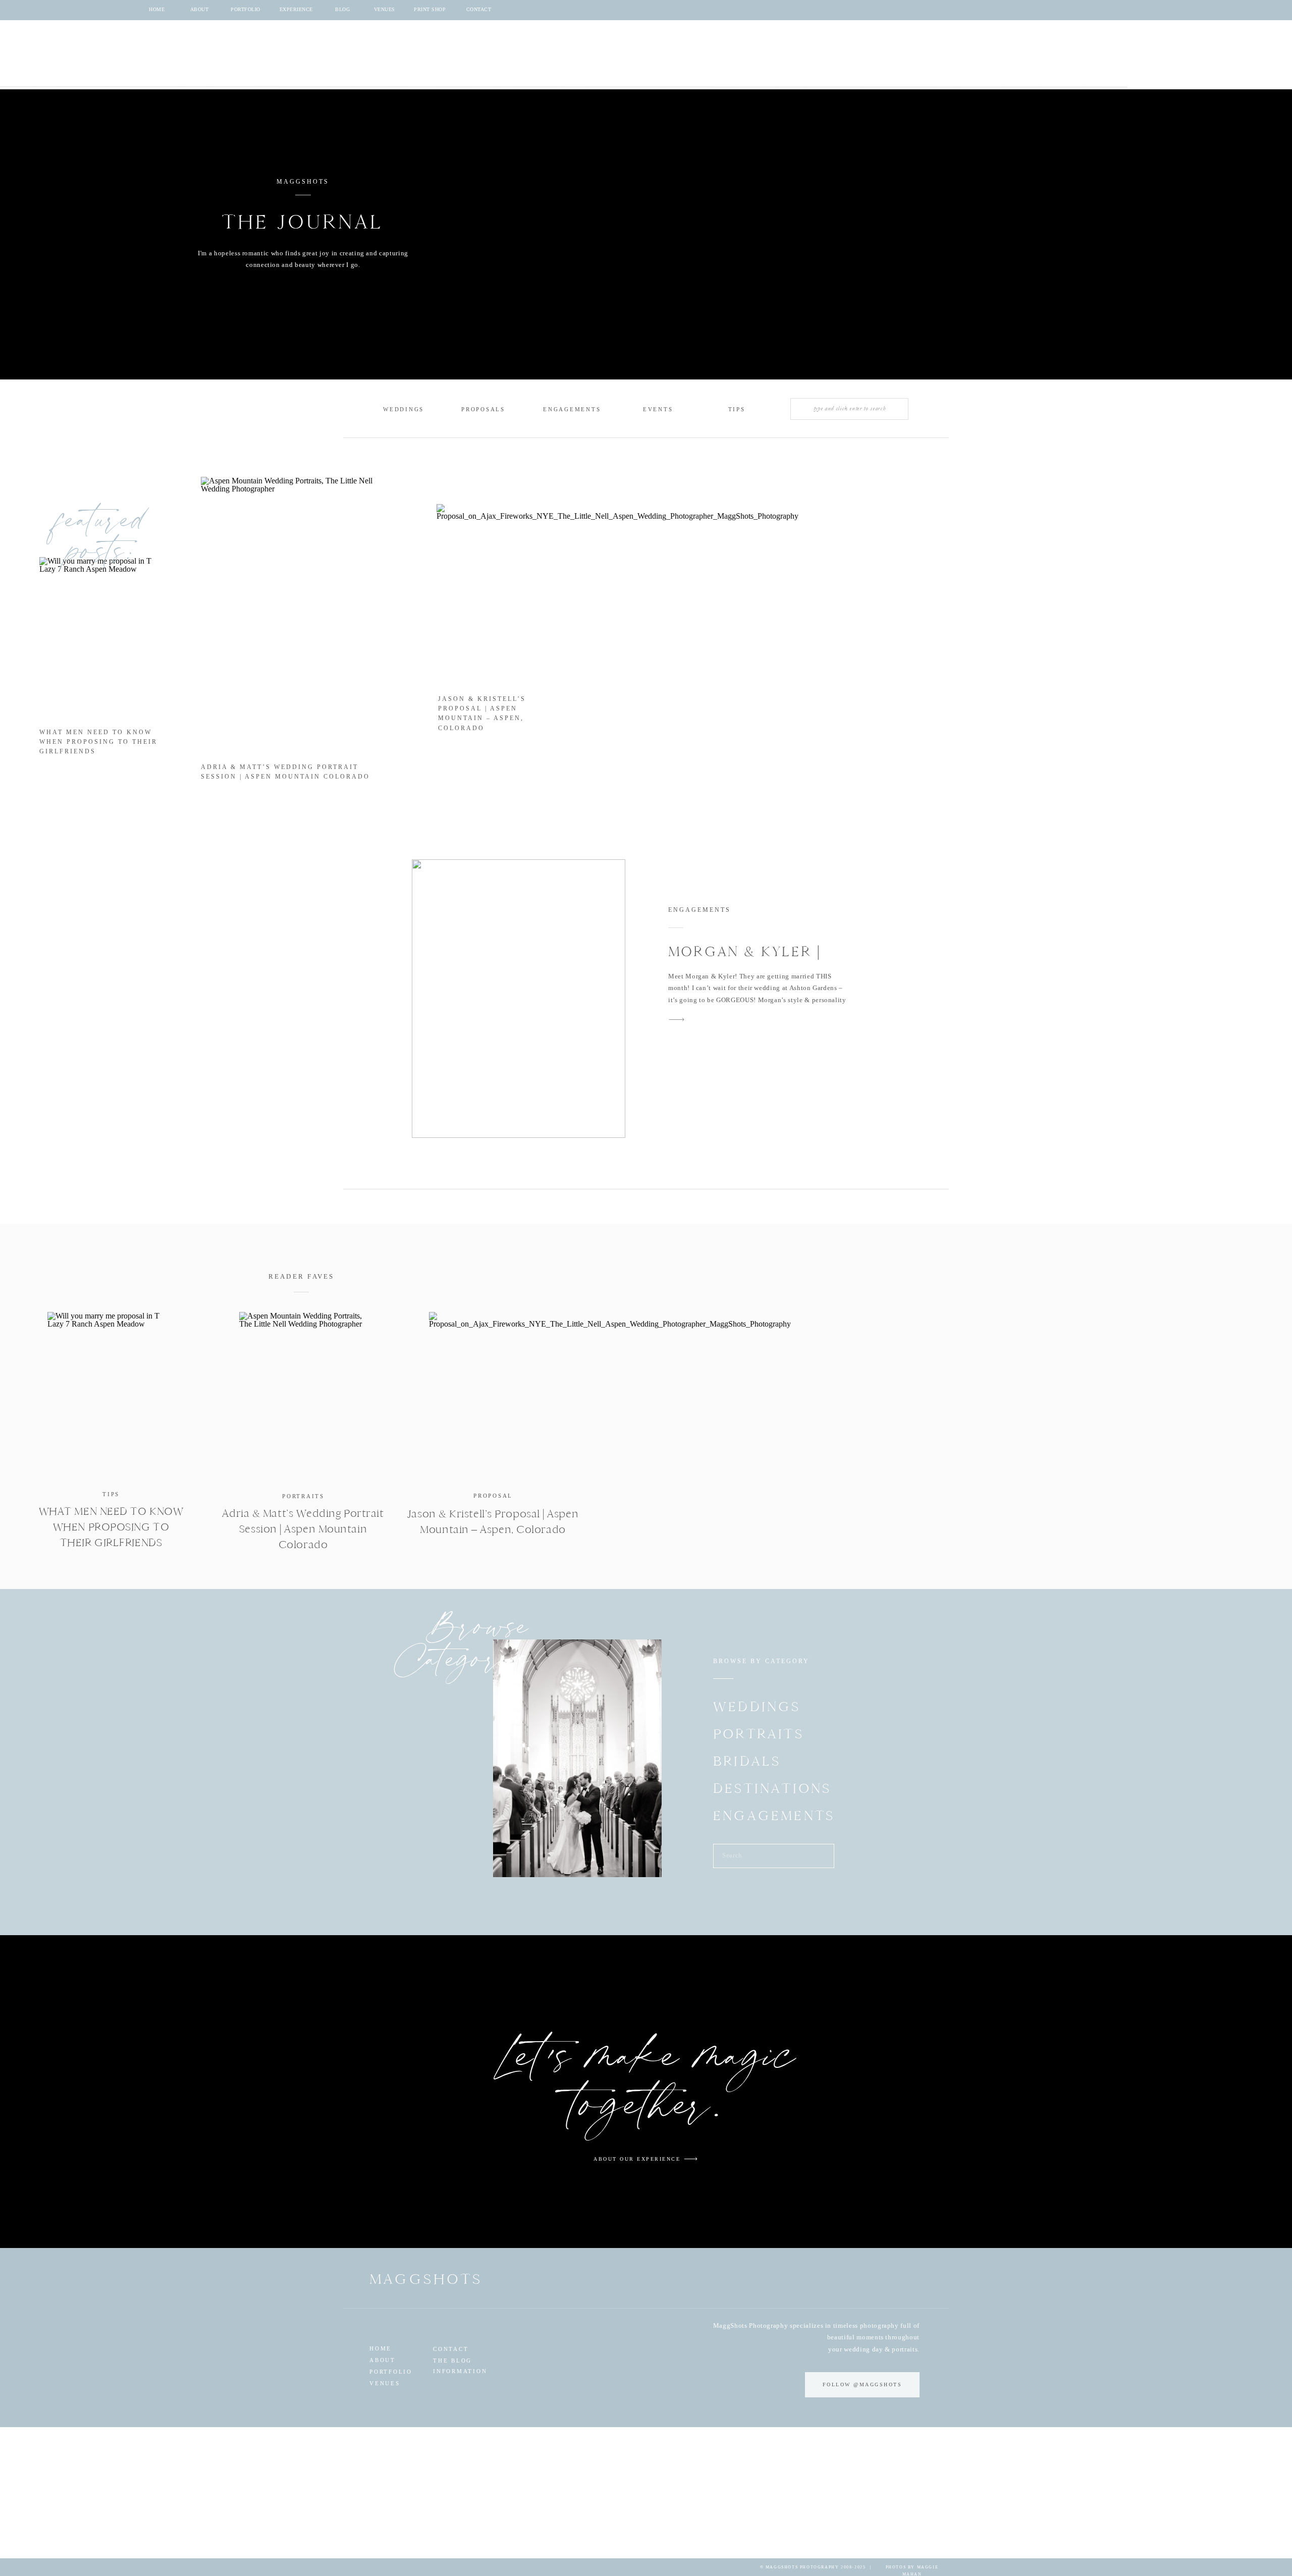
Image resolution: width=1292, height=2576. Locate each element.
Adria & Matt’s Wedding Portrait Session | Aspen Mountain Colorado (303, 1529)
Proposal (493, 1496)
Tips (111, 1494)
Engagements (699, 910)
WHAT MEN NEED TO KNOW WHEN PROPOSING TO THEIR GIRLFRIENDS (98, 742)
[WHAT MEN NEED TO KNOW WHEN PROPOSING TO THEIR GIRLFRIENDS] (111, 1395)
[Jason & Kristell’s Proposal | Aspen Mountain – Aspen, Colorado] (493, 1395)
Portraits (303, 1496)
